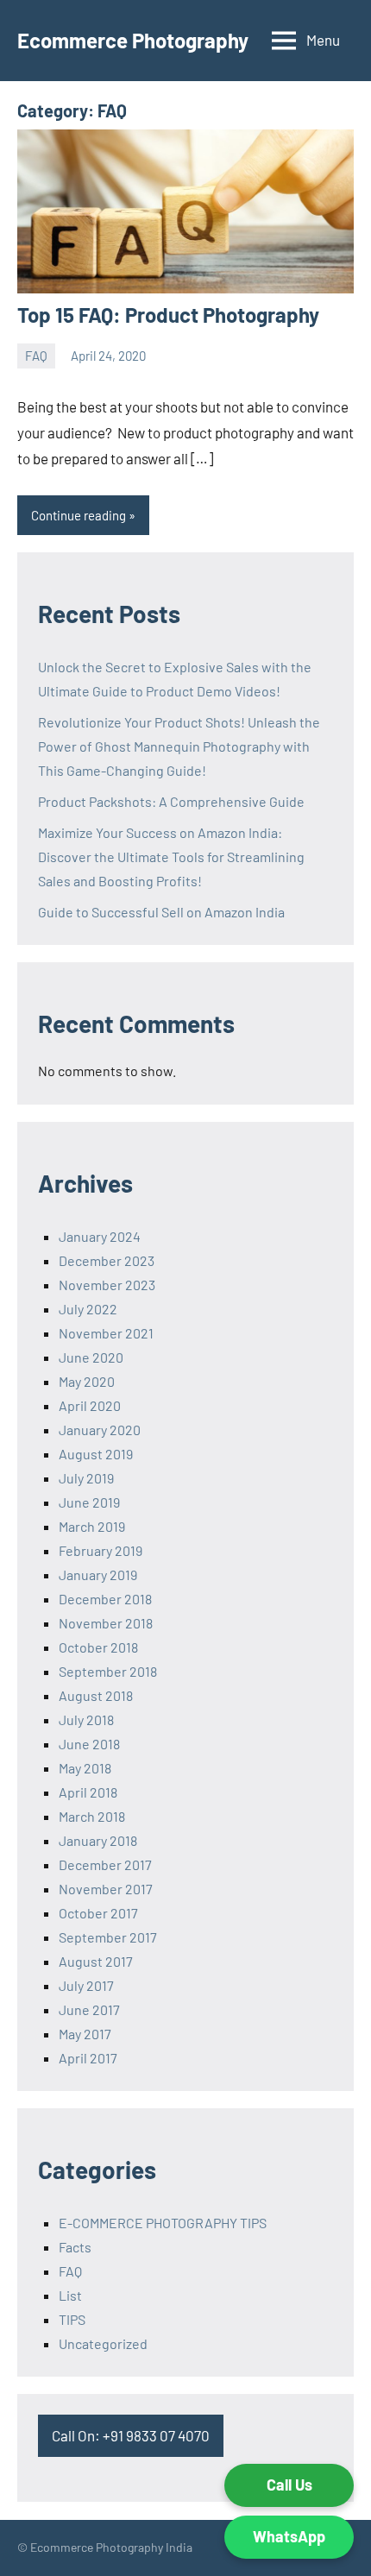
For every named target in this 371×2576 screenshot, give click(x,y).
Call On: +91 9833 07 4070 (131, 2435)
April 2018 (88, 1792)
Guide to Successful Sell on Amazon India (161, 912)
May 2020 (87, 1381)
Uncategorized (103, 2343)
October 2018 (98, 1647)
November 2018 (106, 1623)
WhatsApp (289, 2536)
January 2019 (98, 1575)
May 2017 (85, 2034)
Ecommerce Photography (133, 40)
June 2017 (89, 2009)
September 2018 (108, 1671)
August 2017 (96, 1961)
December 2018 (105, 1599)
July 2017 (86, 1985)
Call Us (289, 2485)
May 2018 (85, 1768)
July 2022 (88, 1309)
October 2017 (98, 1913)
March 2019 (92, 1526)
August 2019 (96, 1454)
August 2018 (96, 1695)
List (70, 2295)
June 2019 (89, 1502)
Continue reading (79, 515)
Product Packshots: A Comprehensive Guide (171, 801)
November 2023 (107, 1285)
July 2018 (86, 1719)
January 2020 (100, 1430)
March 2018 (92, 1816)
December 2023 (107, 1260)
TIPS (72, 2319)
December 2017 (105, 1864)
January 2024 (100, 1236)
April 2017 (88, 2058)
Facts (75, 2247)
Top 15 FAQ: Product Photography (168, 315)
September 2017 (108, 1937)
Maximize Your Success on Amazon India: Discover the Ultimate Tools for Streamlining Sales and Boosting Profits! (171, 857)
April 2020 (90, 1405)
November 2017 (106, 1889)
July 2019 (86, 1478)
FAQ (36, 356)
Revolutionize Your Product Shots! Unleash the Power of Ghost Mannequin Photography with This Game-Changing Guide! (179, 746)
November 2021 (106, 1333)
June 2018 (89, 1744)
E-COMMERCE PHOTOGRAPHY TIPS (163, 2223)
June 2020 (91, 1357)
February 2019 (101, 1550)
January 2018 (98, 1840)
